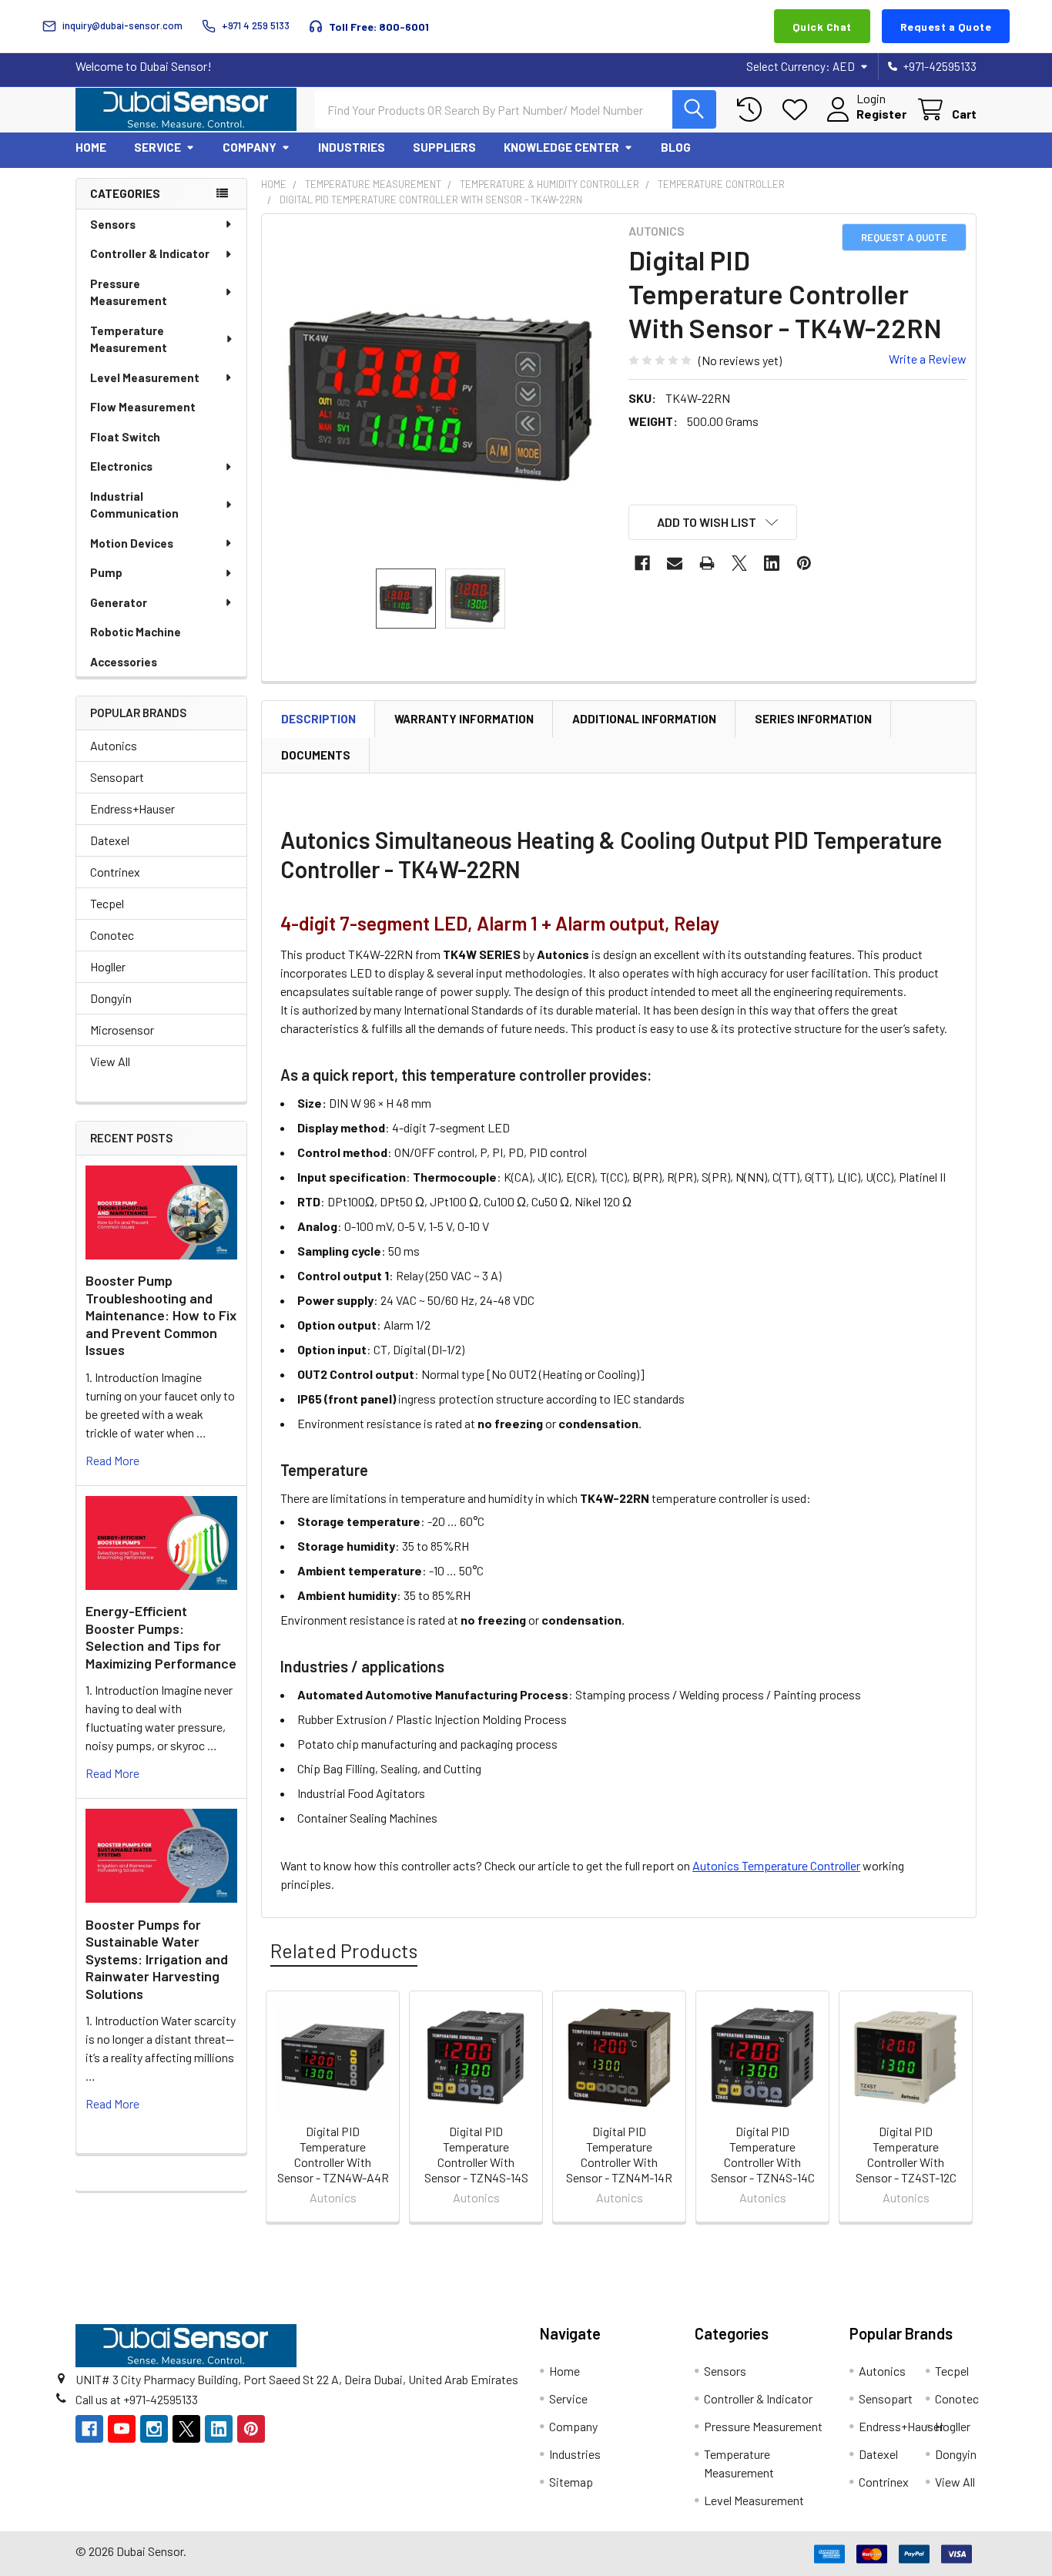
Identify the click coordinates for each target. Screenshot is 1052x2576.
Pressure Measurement (129, 292)
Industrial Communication (134, 505)
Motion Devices (132, 543)
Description (318, 719)
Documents (316, 755)
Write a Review (928, 359)
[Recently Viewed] (753, 110)
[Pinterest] (804, 563)
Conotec (112, 935)
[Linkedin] (772, 563)
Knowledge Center (561, 147)
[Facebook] (642, 563)
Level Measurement (145, 377)
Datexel (110, 840)
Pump (106, 572)
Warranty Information (464, 719)
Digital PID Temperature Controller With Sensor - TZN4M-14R (619, 2154)
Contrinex (115, 872)
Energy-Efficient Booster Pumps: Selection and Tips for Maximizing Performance (161, 1637)
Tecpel (107, 903)
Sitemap (571, 2482)
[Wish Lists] (798, 110)
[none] (441, 393)
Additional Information (644, 719)
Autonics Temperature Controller (776, 1865)
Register (881, 114)
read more (112, 1460)
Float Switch (125, 437)
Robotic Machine (136, 632)
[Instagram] (154, 2429)
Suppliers (444, 147)
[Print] (707, 563)
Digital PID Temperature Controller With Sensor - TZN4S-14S (476, 2154)
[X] (739, 563)
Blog (676, 147)
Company (250, 147)
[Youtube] (122, 2429)
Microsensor (122, 1030)
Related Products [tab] (344, 1950)
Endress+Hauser (132, 808)
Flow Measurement (143, 407)
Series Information (813, 719)
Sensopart (117, 777)
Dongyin (111, 998)
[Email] (675, 563)
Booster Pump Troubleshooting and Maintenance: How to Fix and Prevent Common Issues (161, 1315)
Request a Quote (946, 27)
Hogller (108, 966)
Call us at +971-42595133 (137, 2399)
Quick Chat (822, 27)
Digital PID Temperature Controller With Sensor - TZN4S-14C (763, 2154)
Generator (119, 602)
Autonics (114, 745)
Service (157, 147)
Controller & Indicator (150, 253)
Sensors (113, 224)
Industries (352, 147)
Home (91, 147)
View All (110, 1061)
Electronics (121, 466)
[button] (713, 522)
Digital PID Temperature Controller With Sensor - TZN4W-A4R (333, 2154)
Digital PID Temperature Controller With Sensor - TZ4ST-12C (906, 2154)
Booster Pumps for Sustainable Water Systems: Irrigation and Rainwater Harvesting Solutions (157, 1959)
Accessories (124, 662)
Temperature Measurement (129, 339)
